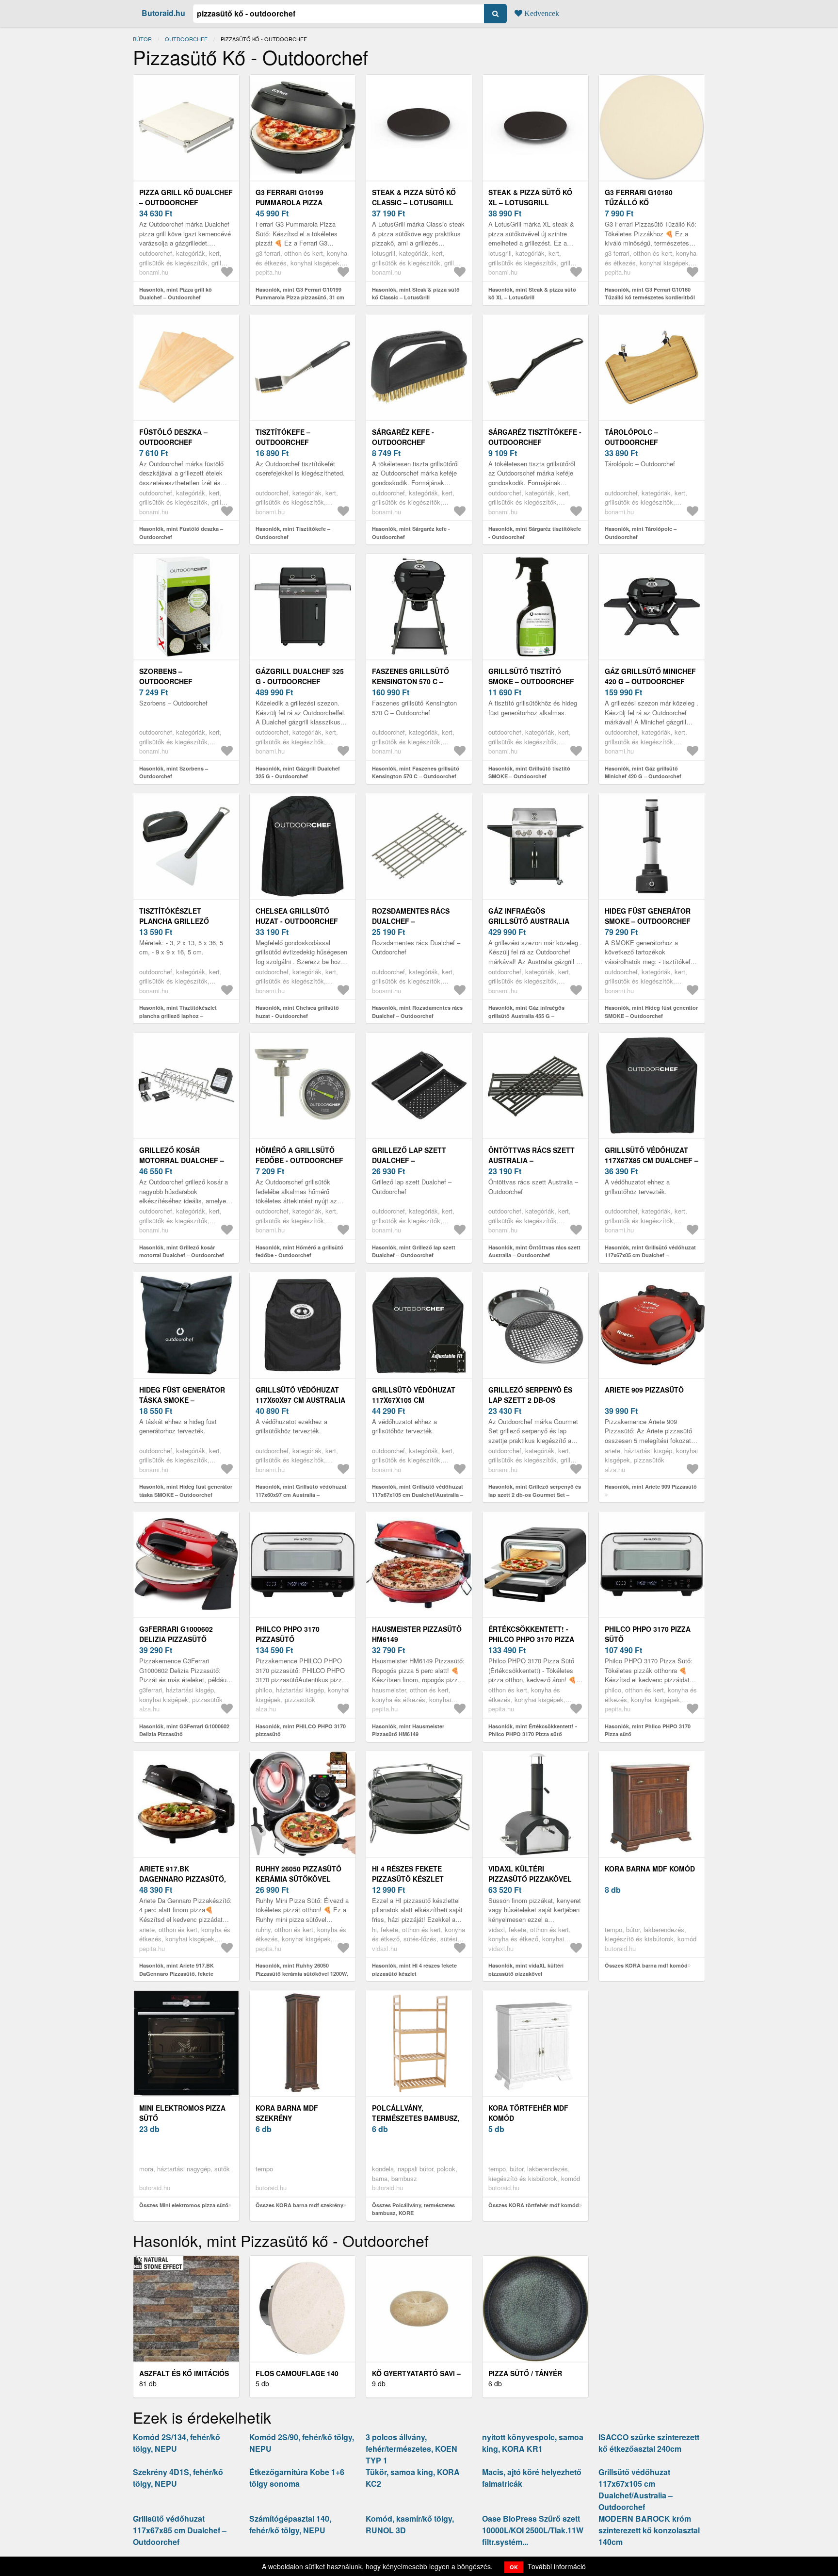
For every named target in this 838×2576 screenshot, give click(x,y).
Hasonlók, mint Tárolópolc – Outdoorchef (641, 533)
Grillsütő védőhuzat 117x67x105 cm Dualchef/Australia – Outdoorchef (636, 2489)
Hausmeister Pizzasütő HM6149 (417, 1634)
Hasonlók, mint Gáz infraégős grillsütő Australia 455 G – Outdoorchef (526, 1016)
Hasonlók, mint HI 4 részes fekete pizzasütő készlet (414, 1969)
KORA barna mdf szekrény (287, 2113)
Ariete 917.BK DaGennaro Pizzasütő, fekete (183, 1879)
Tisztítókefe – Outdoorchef (283, 437)
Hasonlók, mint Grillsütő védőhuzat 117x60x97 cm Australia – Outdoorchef (301, 1494)
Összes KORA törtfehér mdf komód (534, 2205)
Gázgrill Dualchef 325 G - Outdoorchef (300, 676)
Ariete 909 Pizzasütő (644, 1390)
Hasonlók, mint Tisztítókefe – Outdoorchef (293, 533)
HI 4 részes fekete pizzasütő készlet (408, 1874)
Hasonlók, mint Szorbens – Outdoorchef (174, 772)
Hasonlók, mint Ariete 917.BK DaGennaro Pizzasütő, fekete (177, 1969)
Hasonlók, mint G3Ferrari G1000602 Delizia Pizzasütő (184, 1730)
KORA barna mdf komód (650, 1869)
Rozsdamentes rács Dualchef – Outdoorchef (411, 921)
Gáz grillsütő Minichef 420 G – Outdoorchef (650, 676)
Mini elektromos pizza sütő (182, 2113)
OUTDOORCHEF (186, 39)
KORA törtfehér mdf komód (528, 2113)
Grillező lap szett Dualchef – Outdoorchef (409, 1160)
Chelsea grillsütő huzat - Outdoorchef (297, 916)
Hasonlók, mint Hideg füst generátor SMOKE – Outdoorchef (651, 1012)
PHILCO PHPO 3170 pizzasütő (288, 1634)
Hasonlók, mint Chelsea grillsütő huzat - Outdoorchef (297, 1012)
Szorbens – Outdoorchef (166, 676)
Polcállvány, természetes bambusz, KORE (416, 2118)
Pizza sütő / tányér (525, 2373)
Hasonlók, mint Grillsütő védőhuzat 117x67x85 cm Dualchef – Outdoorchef (650, 1255)
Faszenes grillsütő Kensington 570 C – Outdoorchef (411, 681)
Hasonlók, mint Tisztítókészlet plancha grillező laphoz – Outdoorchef (178, 1016)
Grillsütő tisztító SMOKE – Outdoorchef (531, 676)
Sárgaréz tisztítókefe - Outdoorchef (535, 437)
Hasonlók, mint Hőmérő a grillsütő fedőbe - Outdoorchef (299, 1251)
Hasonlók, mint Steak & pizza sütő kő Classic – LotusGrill (416, 294)
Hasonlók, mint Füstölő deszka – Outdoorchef (181, 533)
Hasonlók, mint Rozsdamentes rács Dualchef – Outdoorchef (417, 1012)
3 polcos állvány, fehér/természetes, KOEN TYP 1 (411, 2449)
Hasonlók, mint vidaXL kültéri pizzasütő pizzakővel (526, 1969)
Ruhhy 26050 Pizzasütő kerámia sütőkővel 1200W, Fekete (298, 1879)
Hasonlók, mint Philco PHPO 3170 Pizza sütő (648, 1730)
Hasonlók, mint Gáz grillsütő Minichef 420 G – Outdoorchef (643, 772)
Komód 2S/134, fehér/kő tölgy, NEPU (177, 2443)
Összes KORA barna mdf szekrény (299, 2205)
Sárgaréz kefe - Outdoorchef (403, 437)
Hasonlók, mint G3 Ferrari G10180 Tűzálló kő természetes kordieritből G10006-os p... (650, 297)
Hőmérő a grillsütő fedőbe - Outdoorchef (299, 1155)
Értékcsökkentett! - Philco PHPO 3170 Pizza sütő (531, 1639)
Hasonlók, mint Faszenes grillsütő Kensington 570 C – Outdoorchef (416, 772)
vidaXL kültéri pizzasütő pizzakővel (530, 1874)
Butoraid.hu (163, 13)
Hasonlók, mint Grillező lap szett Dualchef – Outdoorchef (414, 1251)
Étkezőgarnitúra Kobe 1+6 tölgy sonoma (297, 2478)
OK (514, 2567)
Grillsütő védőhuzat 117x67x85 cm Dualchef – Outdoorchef (652, 1160)
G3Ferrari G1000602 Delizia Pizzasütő (176, 1634)
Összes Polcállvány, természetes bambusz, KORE (413, 2209)
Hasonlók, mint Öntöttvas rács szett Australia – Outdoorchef (534, 1251)
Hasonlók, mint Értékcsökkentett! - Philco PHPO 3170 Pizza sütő (533, 1730)
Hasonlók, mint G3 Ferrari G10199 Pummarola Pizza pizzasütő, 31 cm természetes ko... (300, 297)
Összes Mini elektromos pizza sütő (184, 2205)
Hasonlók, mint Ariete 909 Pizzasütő (651, 1486)
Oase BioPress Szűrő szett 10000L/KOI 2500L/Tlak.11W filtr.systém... (533, 2530)
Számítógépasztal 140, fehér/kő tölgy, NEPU (290, 2524)
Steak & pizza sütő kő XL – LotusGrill (530, 197)
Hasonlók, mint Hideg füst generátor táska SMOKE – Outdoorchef (186, 1491)
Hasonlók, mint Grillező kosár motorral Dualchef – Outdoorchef (182, 1251)
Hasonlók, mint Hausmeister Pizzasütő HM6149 (408, 1730)
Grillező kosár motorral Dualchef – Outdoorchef (182, 1160)
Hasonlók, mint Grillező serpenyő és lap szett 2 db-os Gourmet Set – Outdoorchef (535, 1494)
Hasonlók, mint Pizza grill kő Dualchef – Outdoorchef (176, 294)
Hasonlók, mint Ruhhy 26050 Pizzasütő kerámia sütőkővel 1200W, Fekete (302, 1973)
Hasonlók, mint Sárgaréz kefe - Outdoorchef (411, 533)
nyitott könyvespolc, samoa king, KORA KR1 (533, 2443)
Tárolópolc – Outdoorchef (631, 437)
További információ (557, 2566)
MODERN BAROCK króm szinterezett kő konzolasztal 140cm (649, 2530)
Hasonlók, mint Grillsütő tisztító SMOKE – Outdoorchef (529, 772)
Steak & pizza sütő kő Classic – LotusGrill (414, 197)
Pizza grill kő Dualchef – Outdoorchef (186, 197)
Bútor (142, 39)
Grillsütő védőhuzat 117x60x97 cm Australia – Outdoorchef (300, 1400)
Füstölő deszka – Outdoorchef (173, 437)
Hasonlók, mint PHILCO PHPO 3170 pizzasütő (301, 1730)
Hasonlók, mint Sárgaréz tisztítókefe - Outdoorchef (535, 533)
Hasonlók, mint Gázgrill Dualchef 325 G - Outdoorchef (298, 772)
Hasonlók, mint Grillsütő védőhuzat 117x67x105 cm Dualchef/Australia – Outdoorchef (418, 1494)
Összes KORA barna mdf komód (646, 1965)
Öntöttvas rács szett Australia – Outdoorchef (532, 1160)
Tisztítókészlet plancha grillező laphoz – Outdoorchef (184, 921)
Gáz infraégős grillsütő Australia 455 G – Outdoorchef (529, 921)
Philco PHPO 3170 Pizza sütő (648, 1634)
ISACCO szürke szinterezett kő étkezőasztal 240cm (649, 2443)
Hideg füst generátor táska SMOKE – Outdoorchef (182, 1400)
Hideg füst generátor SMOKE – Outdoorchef (648, 916)
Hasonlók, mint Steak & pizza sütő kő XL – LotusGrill (532, 294)
